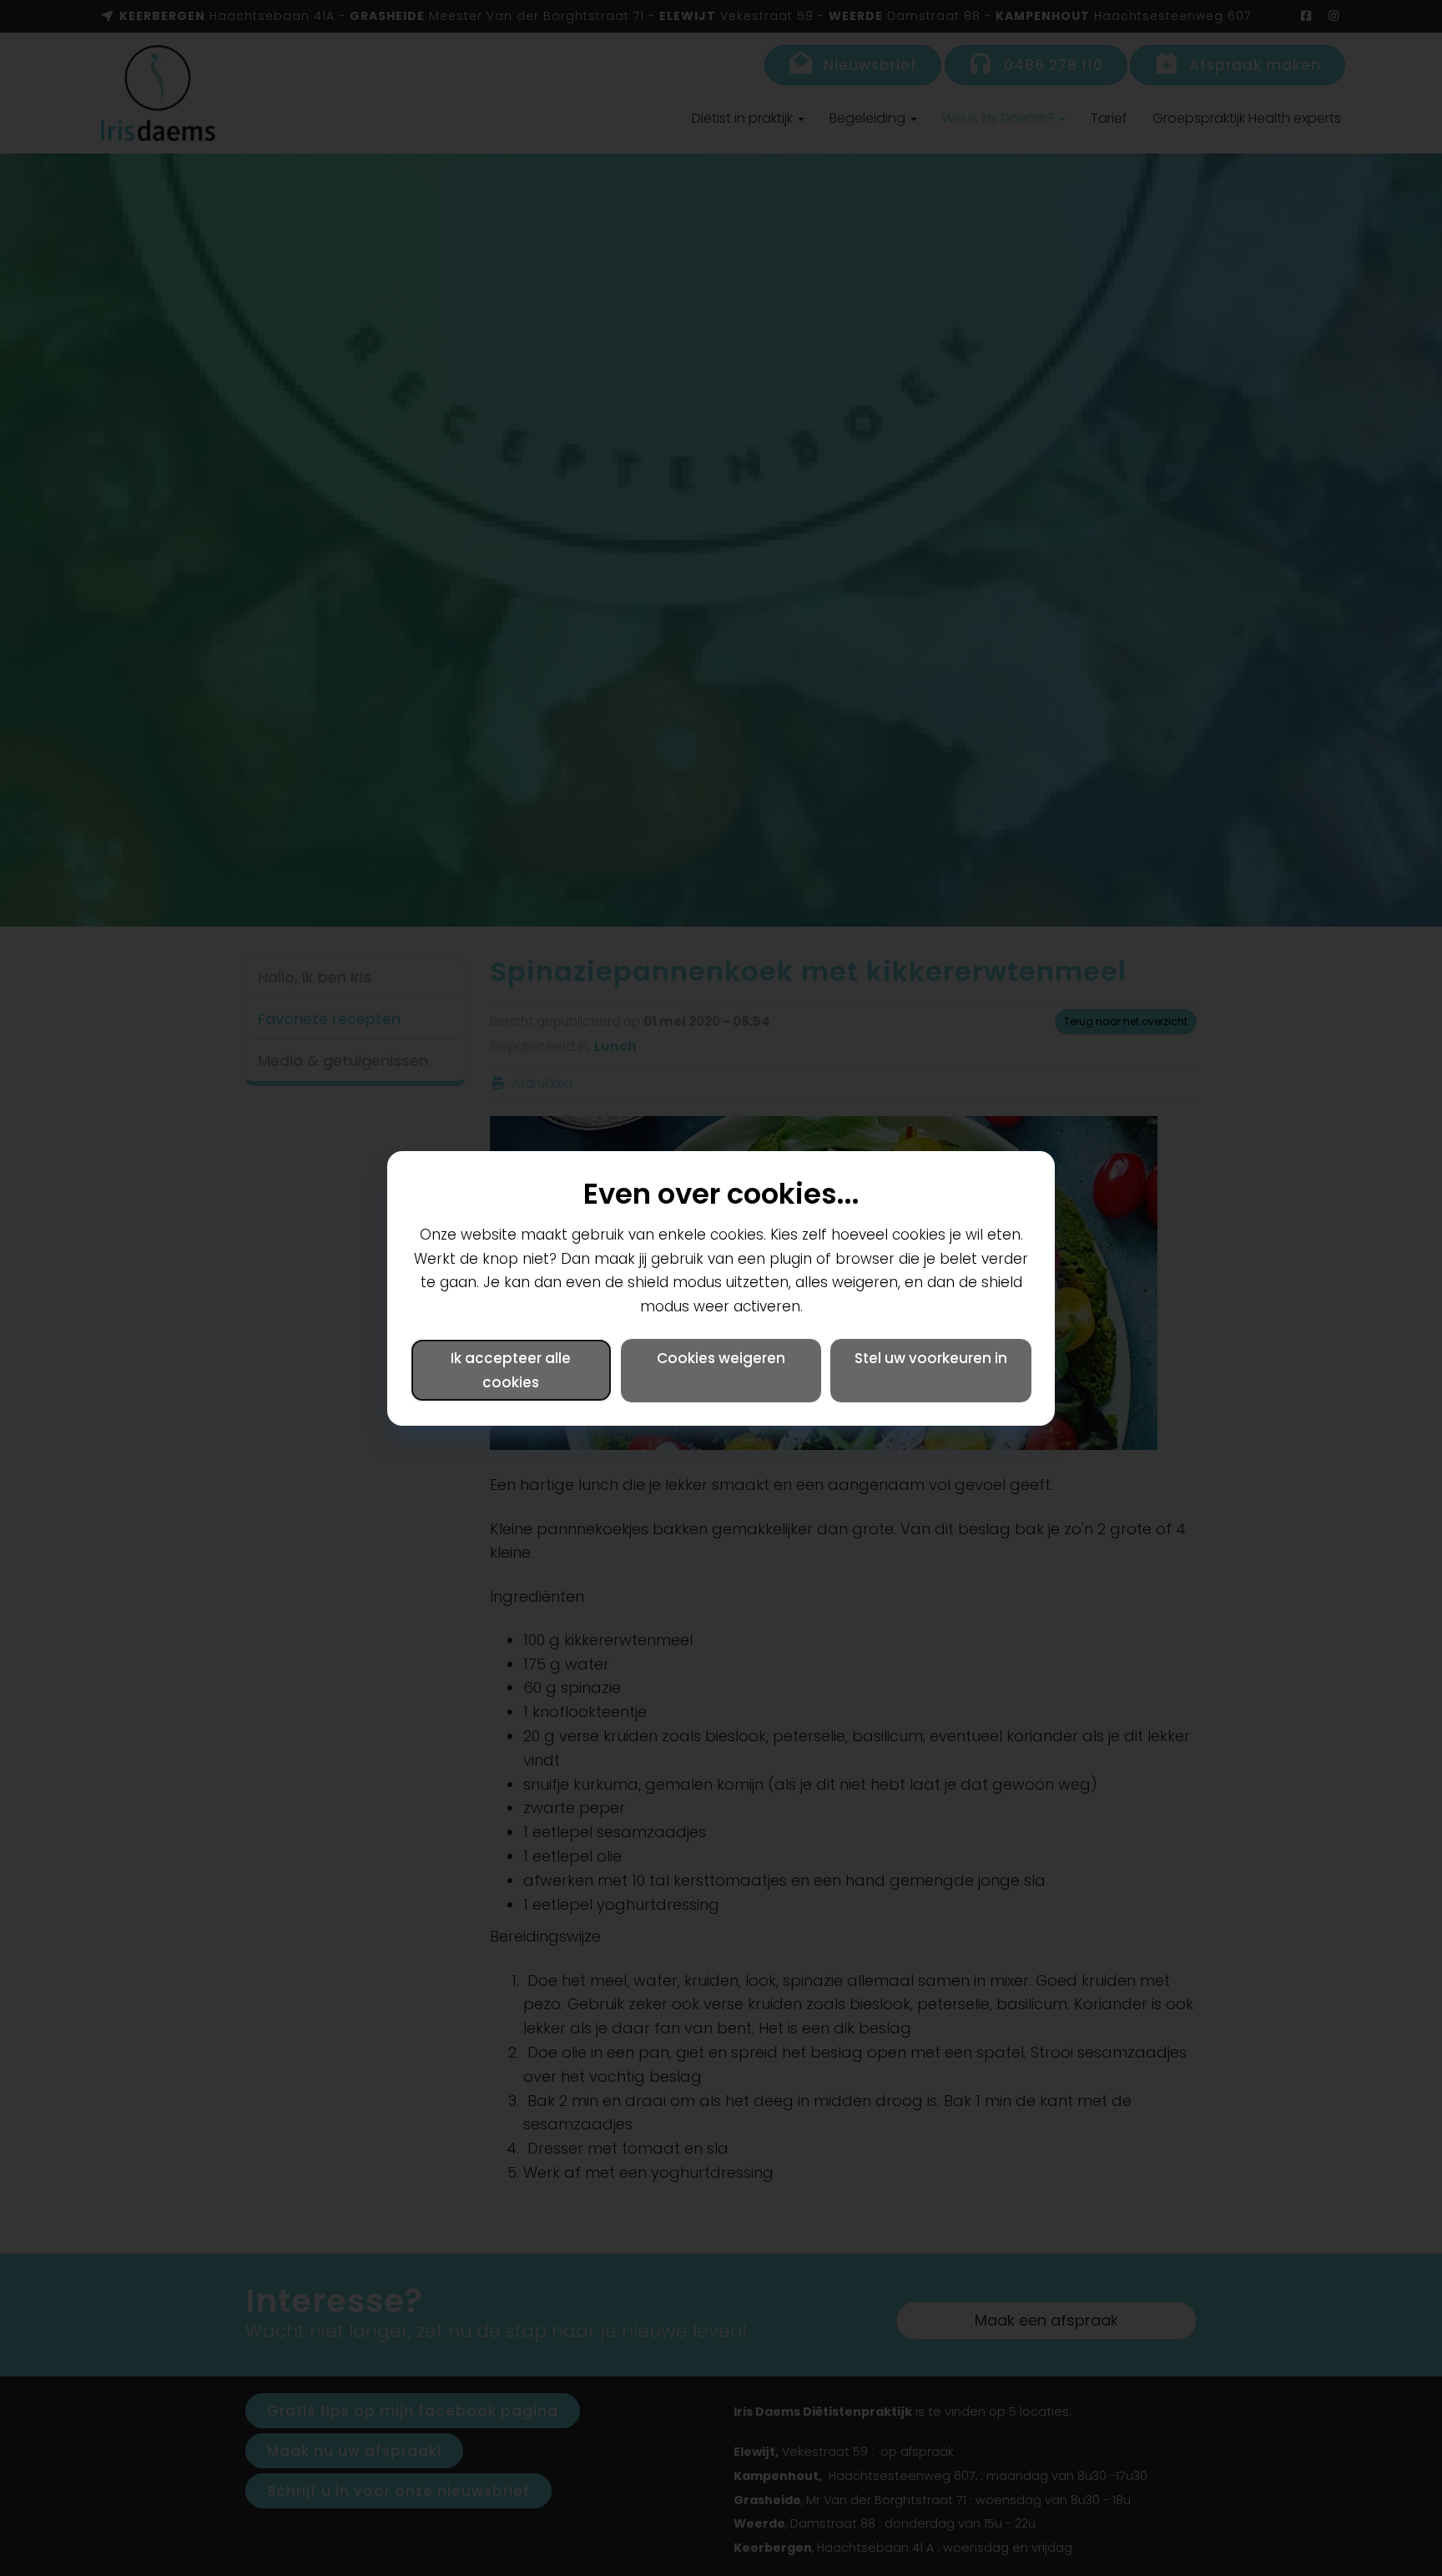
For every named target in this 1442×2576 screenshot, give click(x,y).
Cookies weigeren (721, 1358)
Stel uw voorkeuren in (931, 1358)
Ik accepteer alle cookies (511, 1370)
